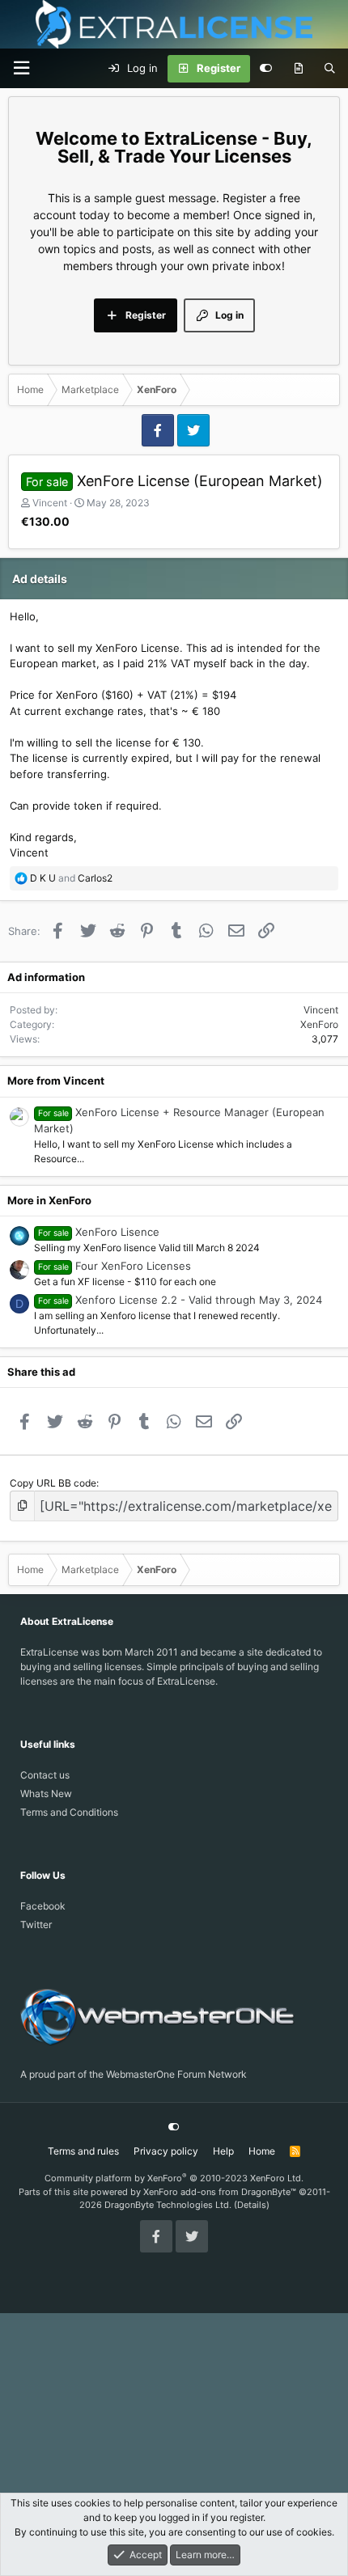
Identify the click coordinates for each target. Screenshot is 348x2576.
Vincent (50, 503)
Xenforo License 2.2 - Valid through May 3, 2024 (199, 1300)
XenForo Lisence (117, 1232)
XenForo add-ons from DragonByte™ (220, 2192)
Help (223, 2151)
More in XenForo (49, 1200)
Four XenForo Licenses (133, 1266)
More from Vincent (56, 1081)
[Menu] (21, 68)
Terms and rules (83, 2151)
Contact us (45, 1775)
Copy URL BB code (53, 1483)
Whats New (46, 1793)
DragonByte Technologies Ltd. (168, 2205)
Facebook (43, 1906)
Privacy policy (166, 2151)
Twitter (36, 1925)
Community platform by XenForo (174, 2178)
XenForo (319, 1024)
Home (262, 2151)
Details (252, 2205)
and (71, 878)
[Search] (330, 69)
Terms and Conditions (69, 1812)
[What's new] (298, 69)
